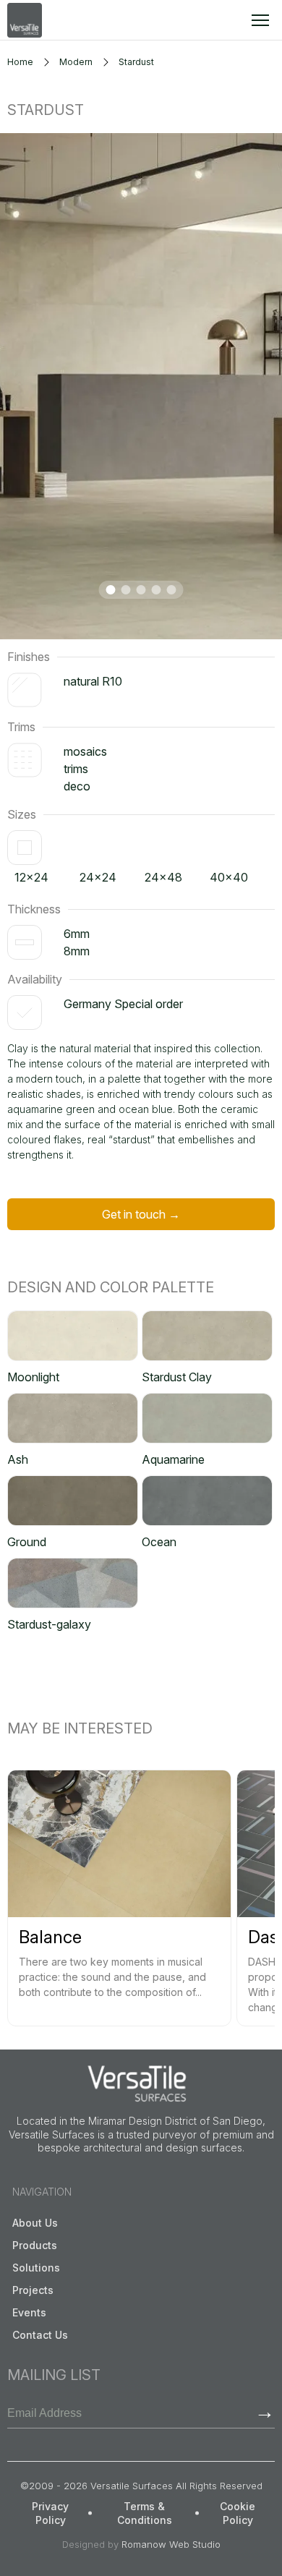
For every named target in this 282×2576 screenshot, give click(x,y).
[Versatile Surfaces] (25, 20)
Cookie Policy (238, 2513)
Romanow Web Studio (171, 2544)
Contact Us (40, 2335)
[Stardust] (141, 386)
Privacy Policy (50, 2513)
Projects (33, 2290)
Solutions (36, 2268)
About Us (35, 2223)
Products (35, 2245)
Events (29, 2312)
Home (20, 62)
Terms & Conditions (145, 2513)
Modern (76, 62)
